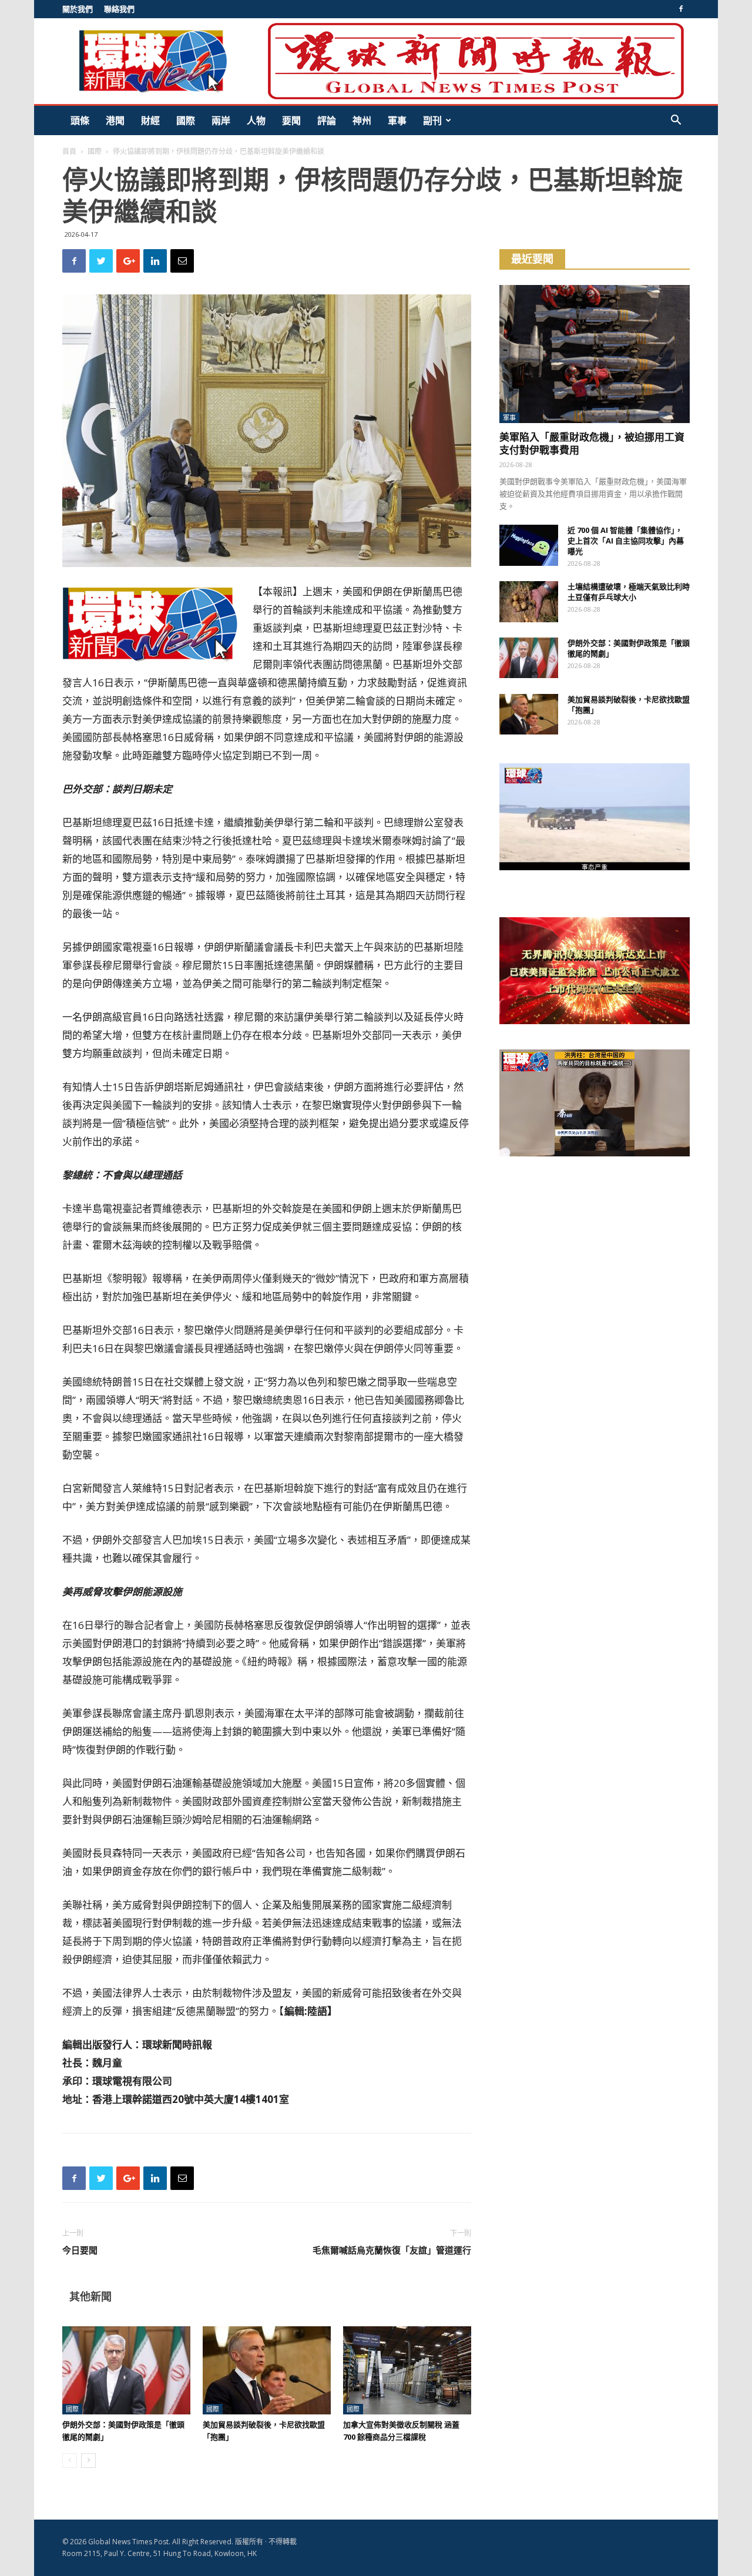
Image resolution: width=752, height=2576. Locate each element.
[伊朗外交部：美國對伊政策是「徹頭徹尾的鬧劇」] (126, 2370)
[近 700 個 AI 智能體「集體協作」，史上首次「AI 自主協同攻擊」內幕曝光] (529, 545)
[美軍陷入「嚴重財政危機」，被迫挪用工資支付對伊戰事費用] (595, 354)
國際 (186, 120)
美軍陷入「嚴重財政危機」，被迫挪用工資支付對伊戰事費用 (592, 443)
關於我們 (78, 9)
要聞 (291, 120)
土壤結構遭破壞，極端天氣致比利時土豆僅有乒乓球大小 (629, 592)
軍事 (397, 120)
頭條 (80, 120)
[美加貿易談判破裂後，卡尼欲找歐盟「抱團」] (267, 2370)
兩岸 (221, 120)
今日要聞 (80, 2250)
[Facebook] (681, 9)
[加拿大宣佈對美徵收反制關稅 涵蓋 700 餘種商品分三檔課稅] (407, 2370)
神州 (362, 120)
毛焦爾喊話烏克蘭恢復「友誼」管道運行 (392, 2250)
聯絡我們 (119, 9)
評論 (327, 120)
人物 (256, 120)
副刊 (432, 120)
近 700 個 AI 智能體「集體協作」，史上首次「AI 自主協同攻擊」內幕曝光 (626, 541)
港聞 (115, 120)
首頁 (69, 151)
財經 (150, 120)
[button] (676, 121)
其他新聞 (90, 2296)
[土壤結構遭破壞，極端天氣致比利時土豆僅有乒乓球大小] (529, 602)
